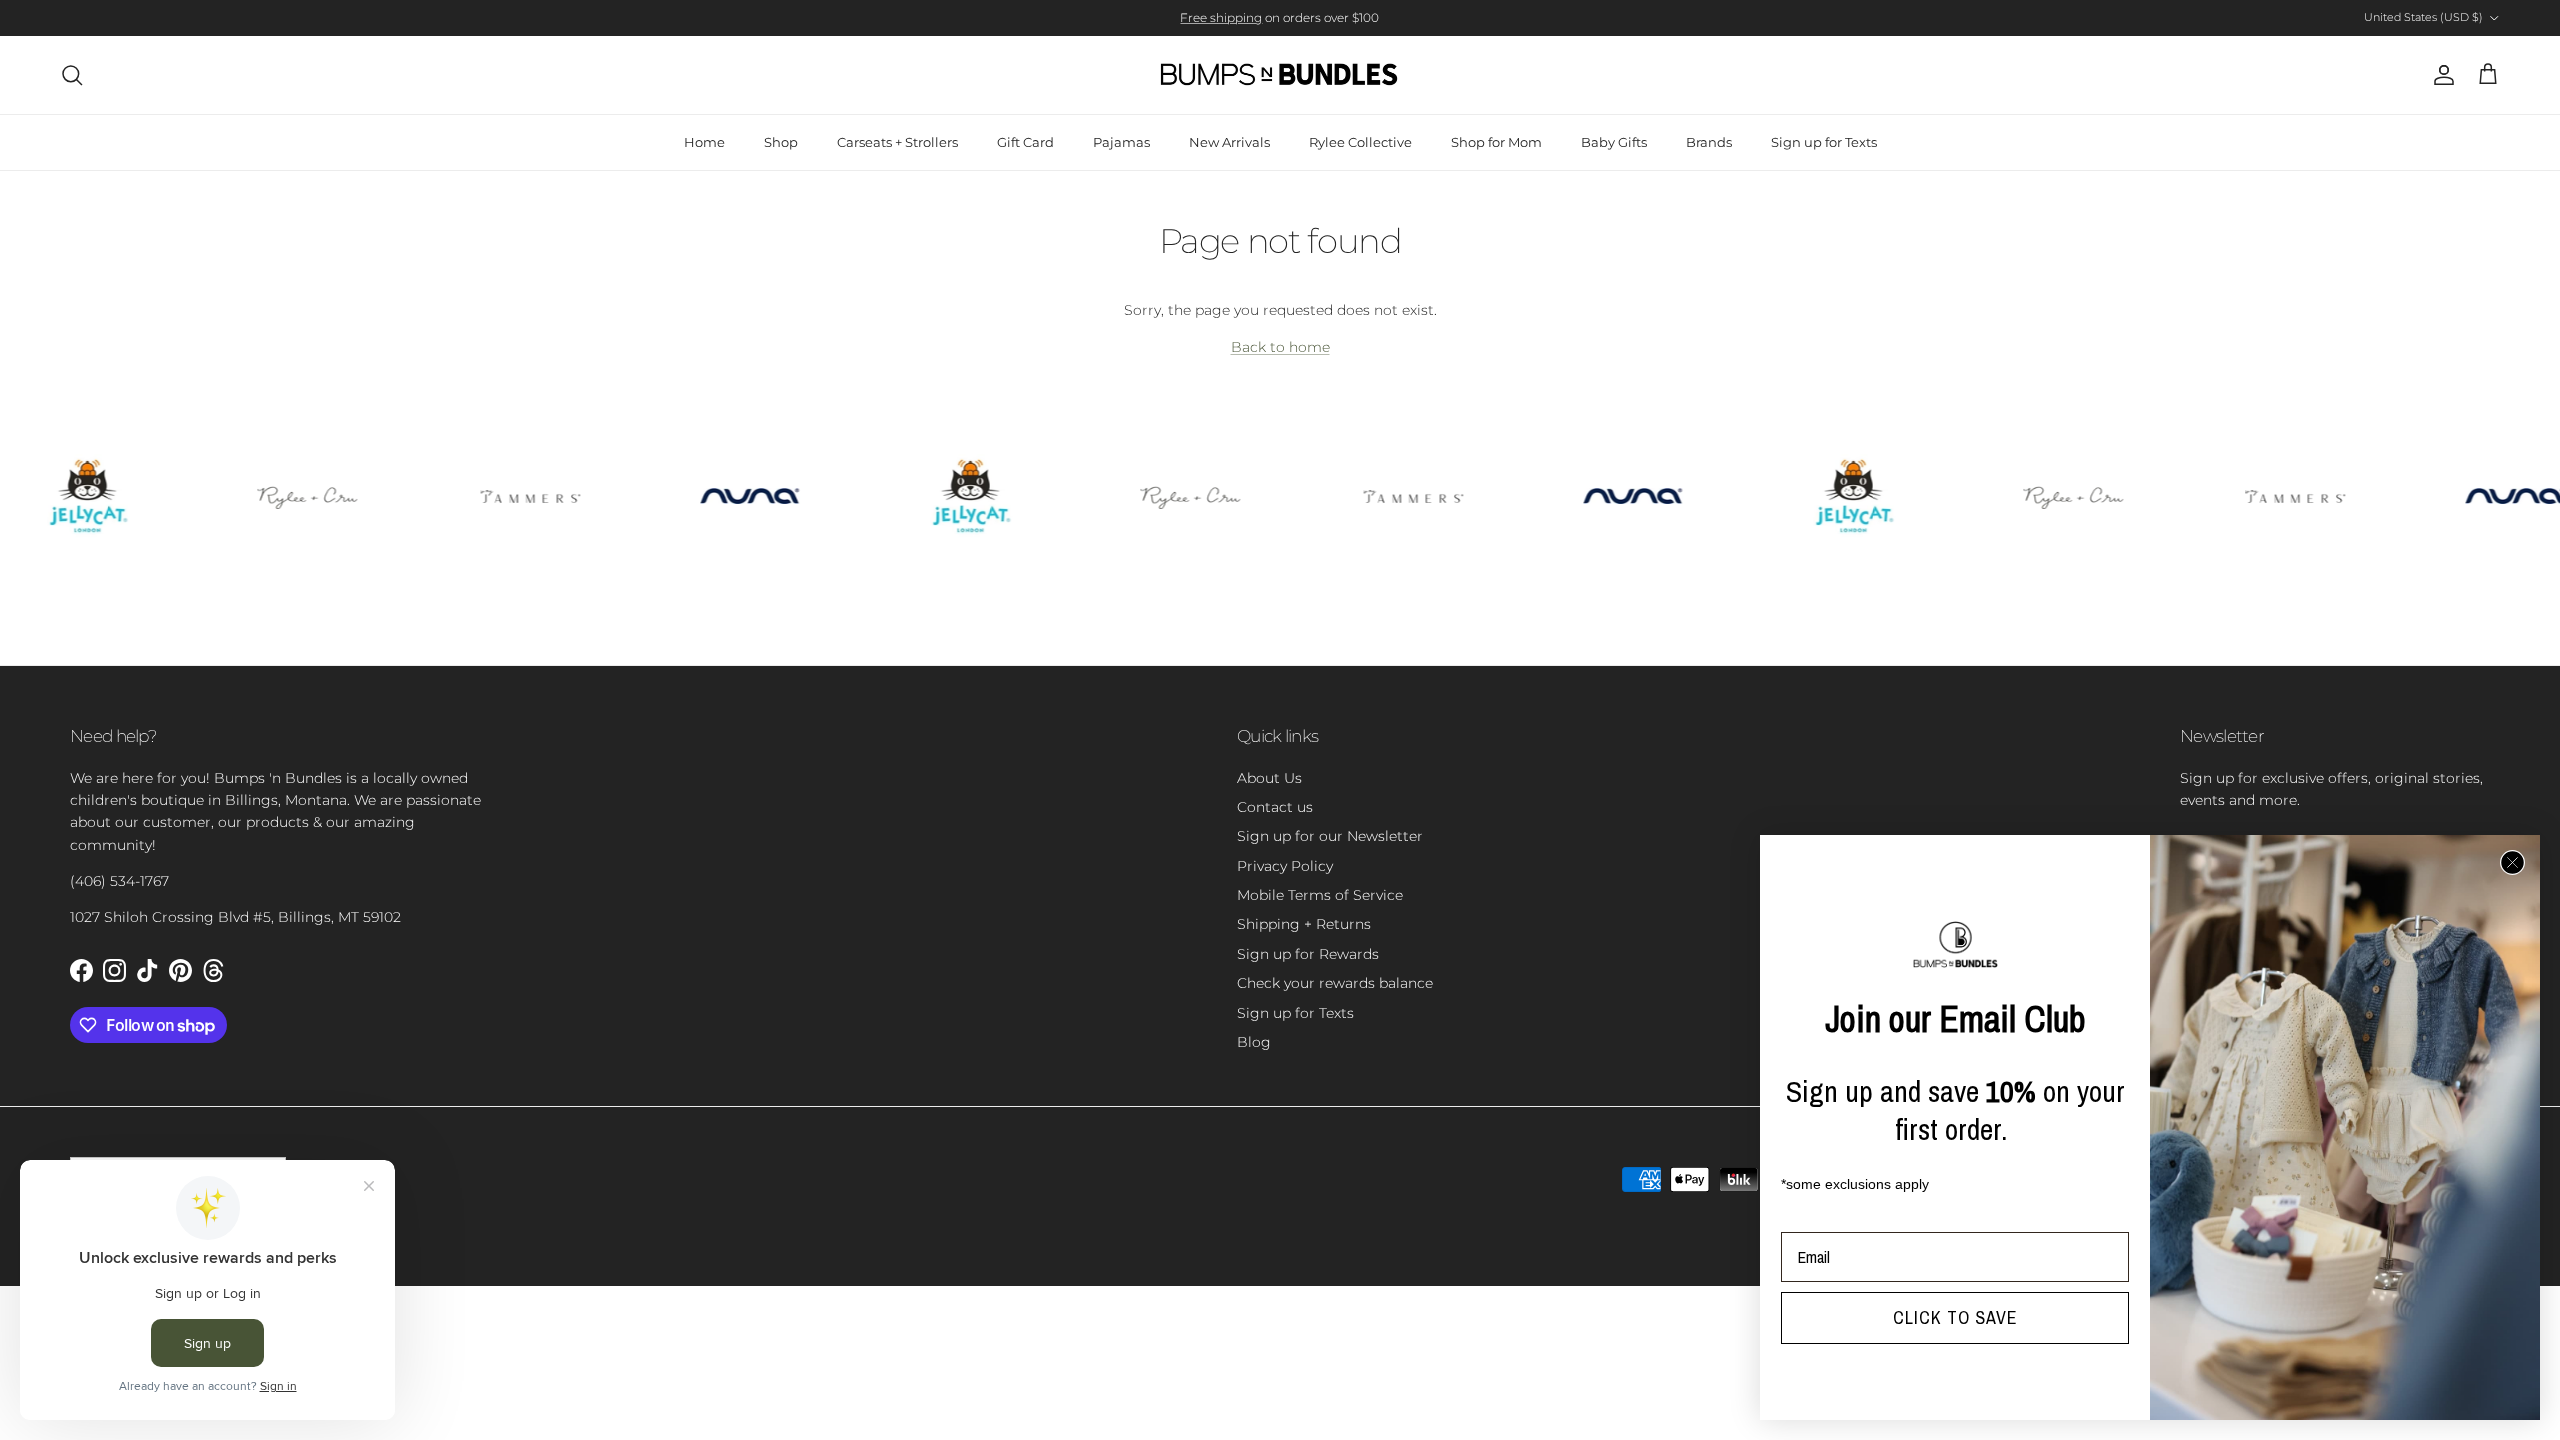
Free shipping (1221, 17)
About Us (1269, 778)
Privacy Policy (1285, 866)
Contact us (1275, 807)
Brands (1709, 142)
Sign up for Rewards (1308, 954)
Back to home (1280, 347)
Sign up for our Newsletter (1330, 836)
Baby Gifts (1614, 142)
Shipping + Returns (1304, 924)
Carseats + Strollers (897, 142)
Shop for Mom (1496, 142)
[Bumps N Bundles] (1280, 75)
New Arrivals (1229, 142)
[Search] (72, 75)
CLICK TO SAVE (1955, 1317)
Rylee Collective (1360, 142)
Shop (781, 142)
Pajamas (1121, 142)
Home (704, 142)
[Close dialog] (2512, 862)
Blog (1254, 1042)
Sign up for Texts (1824, 142)
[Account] (2440, 75)
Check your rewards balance (1335, 983)
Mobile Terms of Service (1320, 895)
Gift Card (1025, 142)
